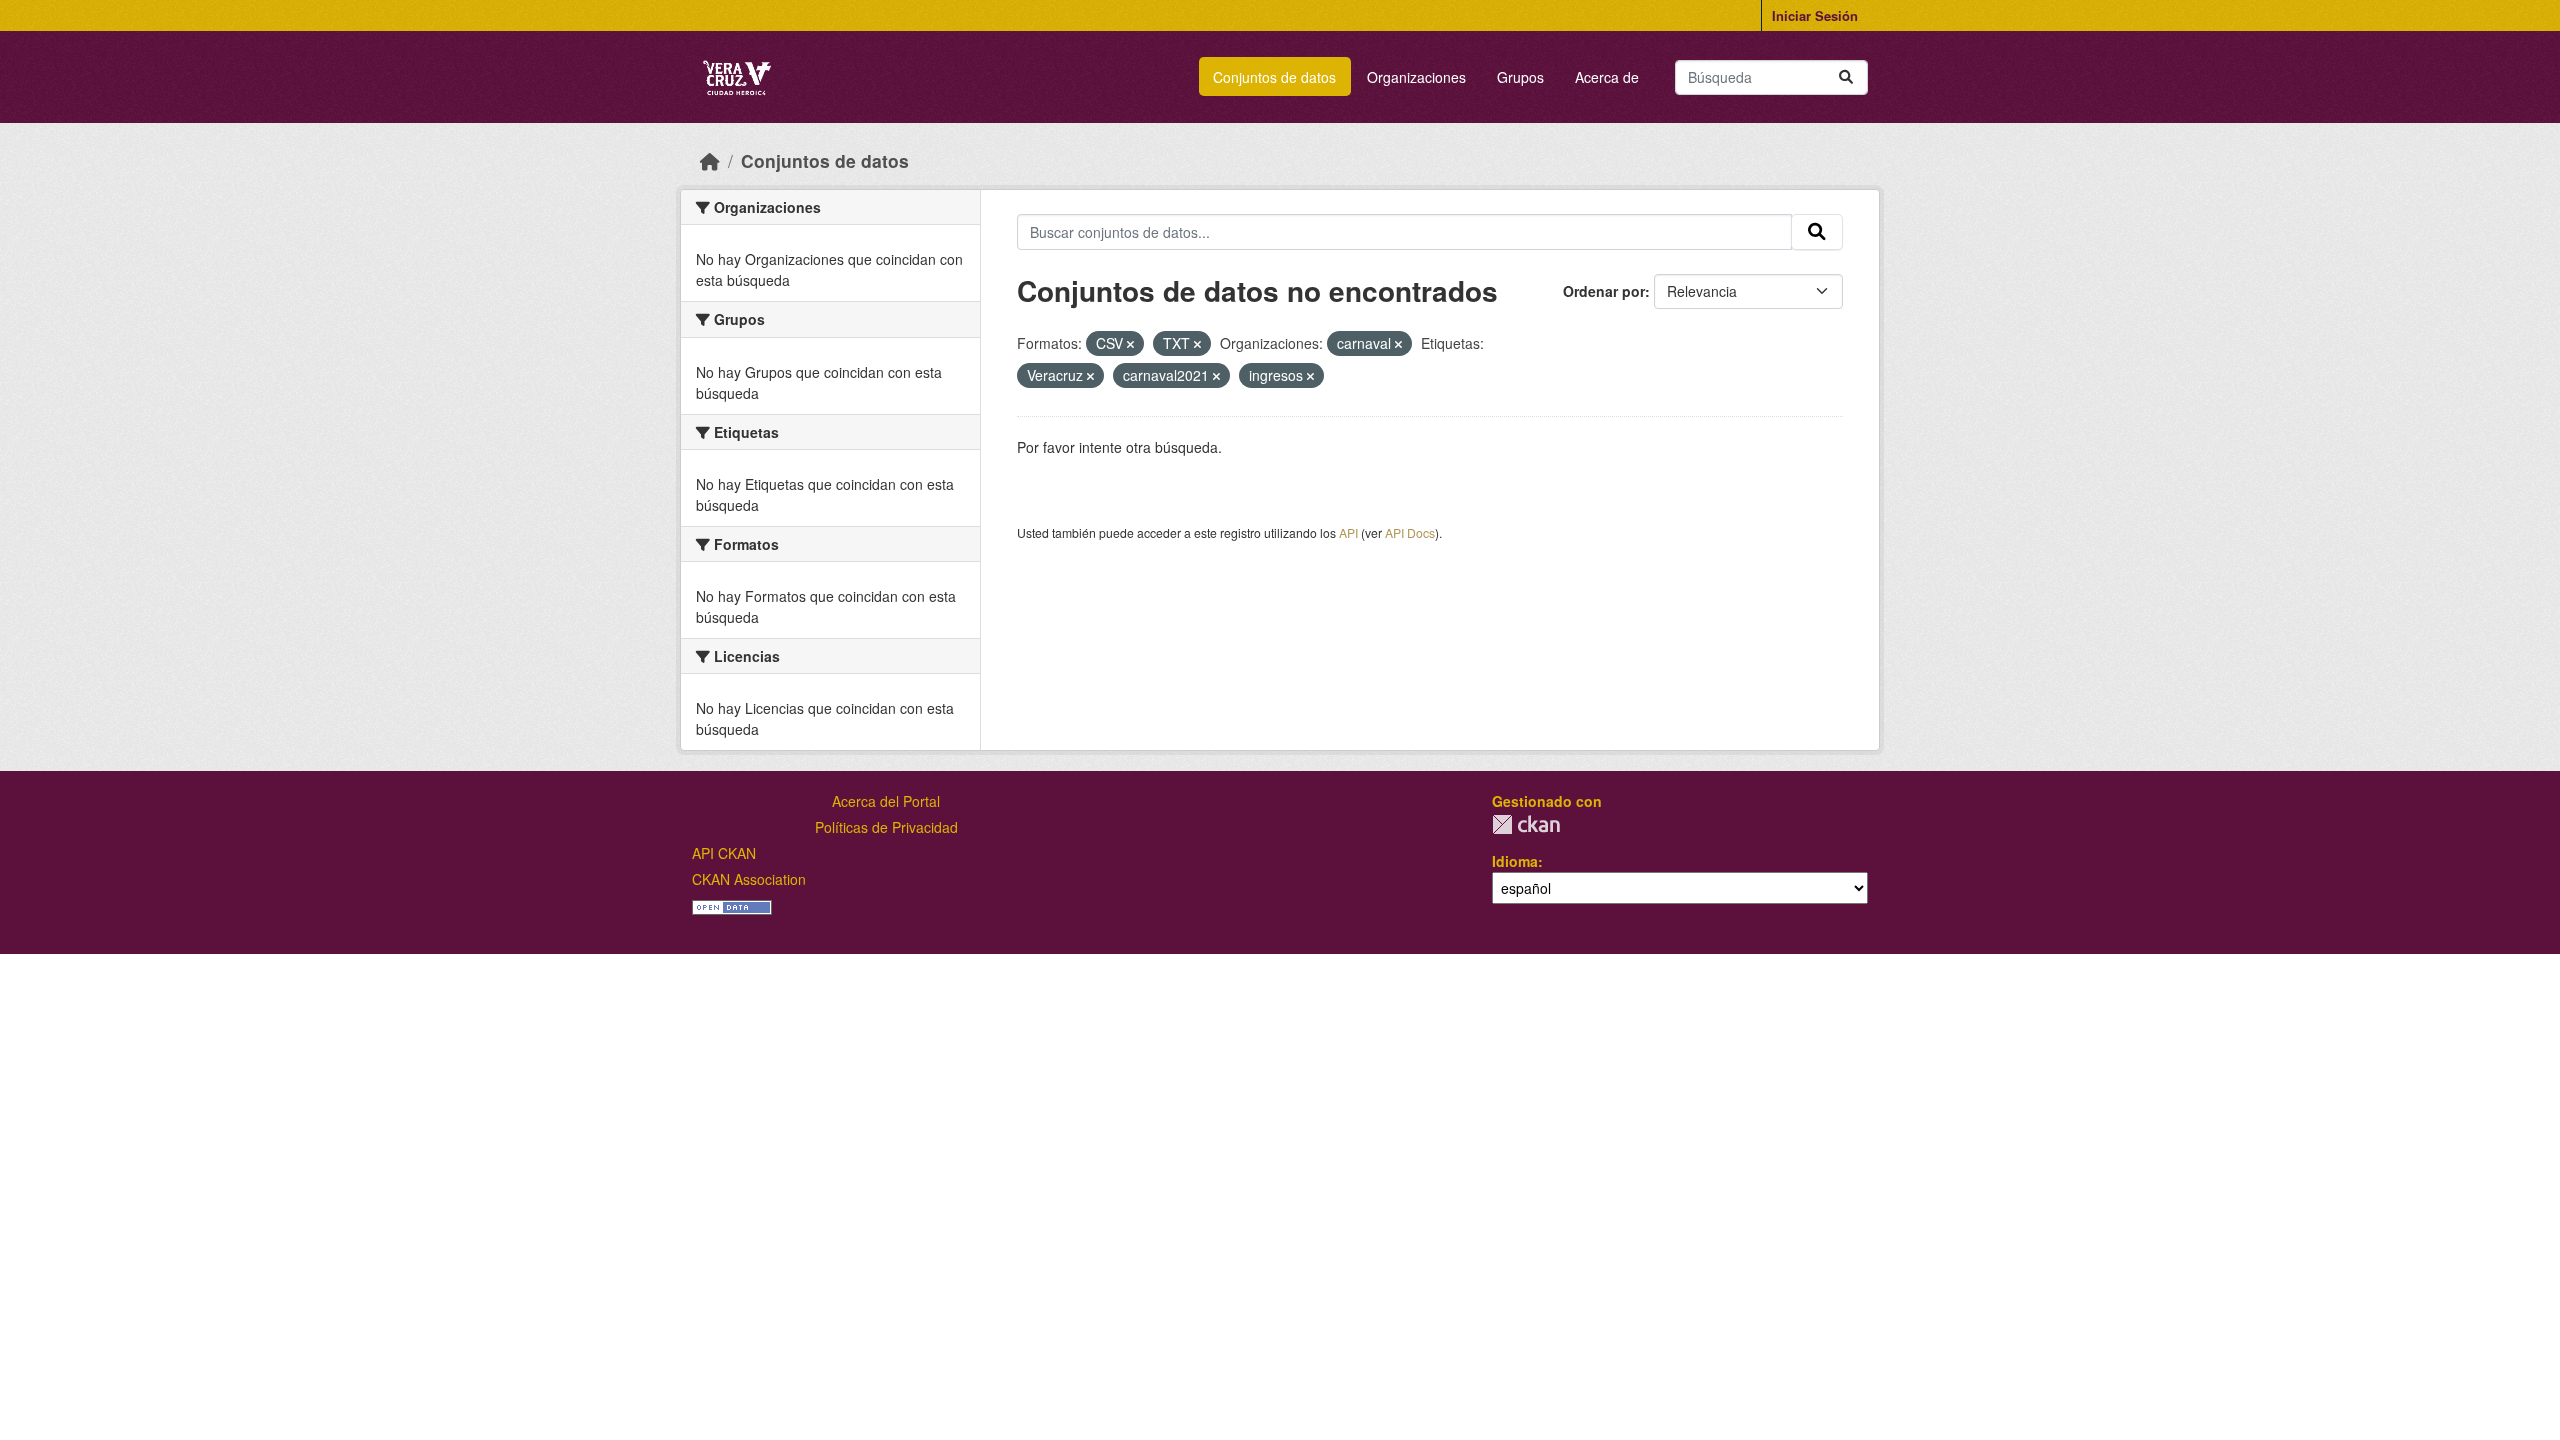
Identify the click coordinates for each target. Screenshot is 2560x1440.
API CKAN (724, 853)
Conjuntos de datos (1274, 77)
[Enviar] (1846, 77)
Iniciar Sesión (1815, 15)
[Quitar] (1130, 344)
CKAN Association (749, 879)
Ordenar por (1604, 291)
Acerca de (1607, 77)
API (1348, 532)
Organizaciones (1416, 77)
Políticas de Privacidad (886, 827)
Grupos (1520, 77)
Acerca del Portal (886, 801)
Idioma (1515, 861)
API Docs (1410, 532)
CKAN (1526, 824)
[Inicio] (710, 160)
